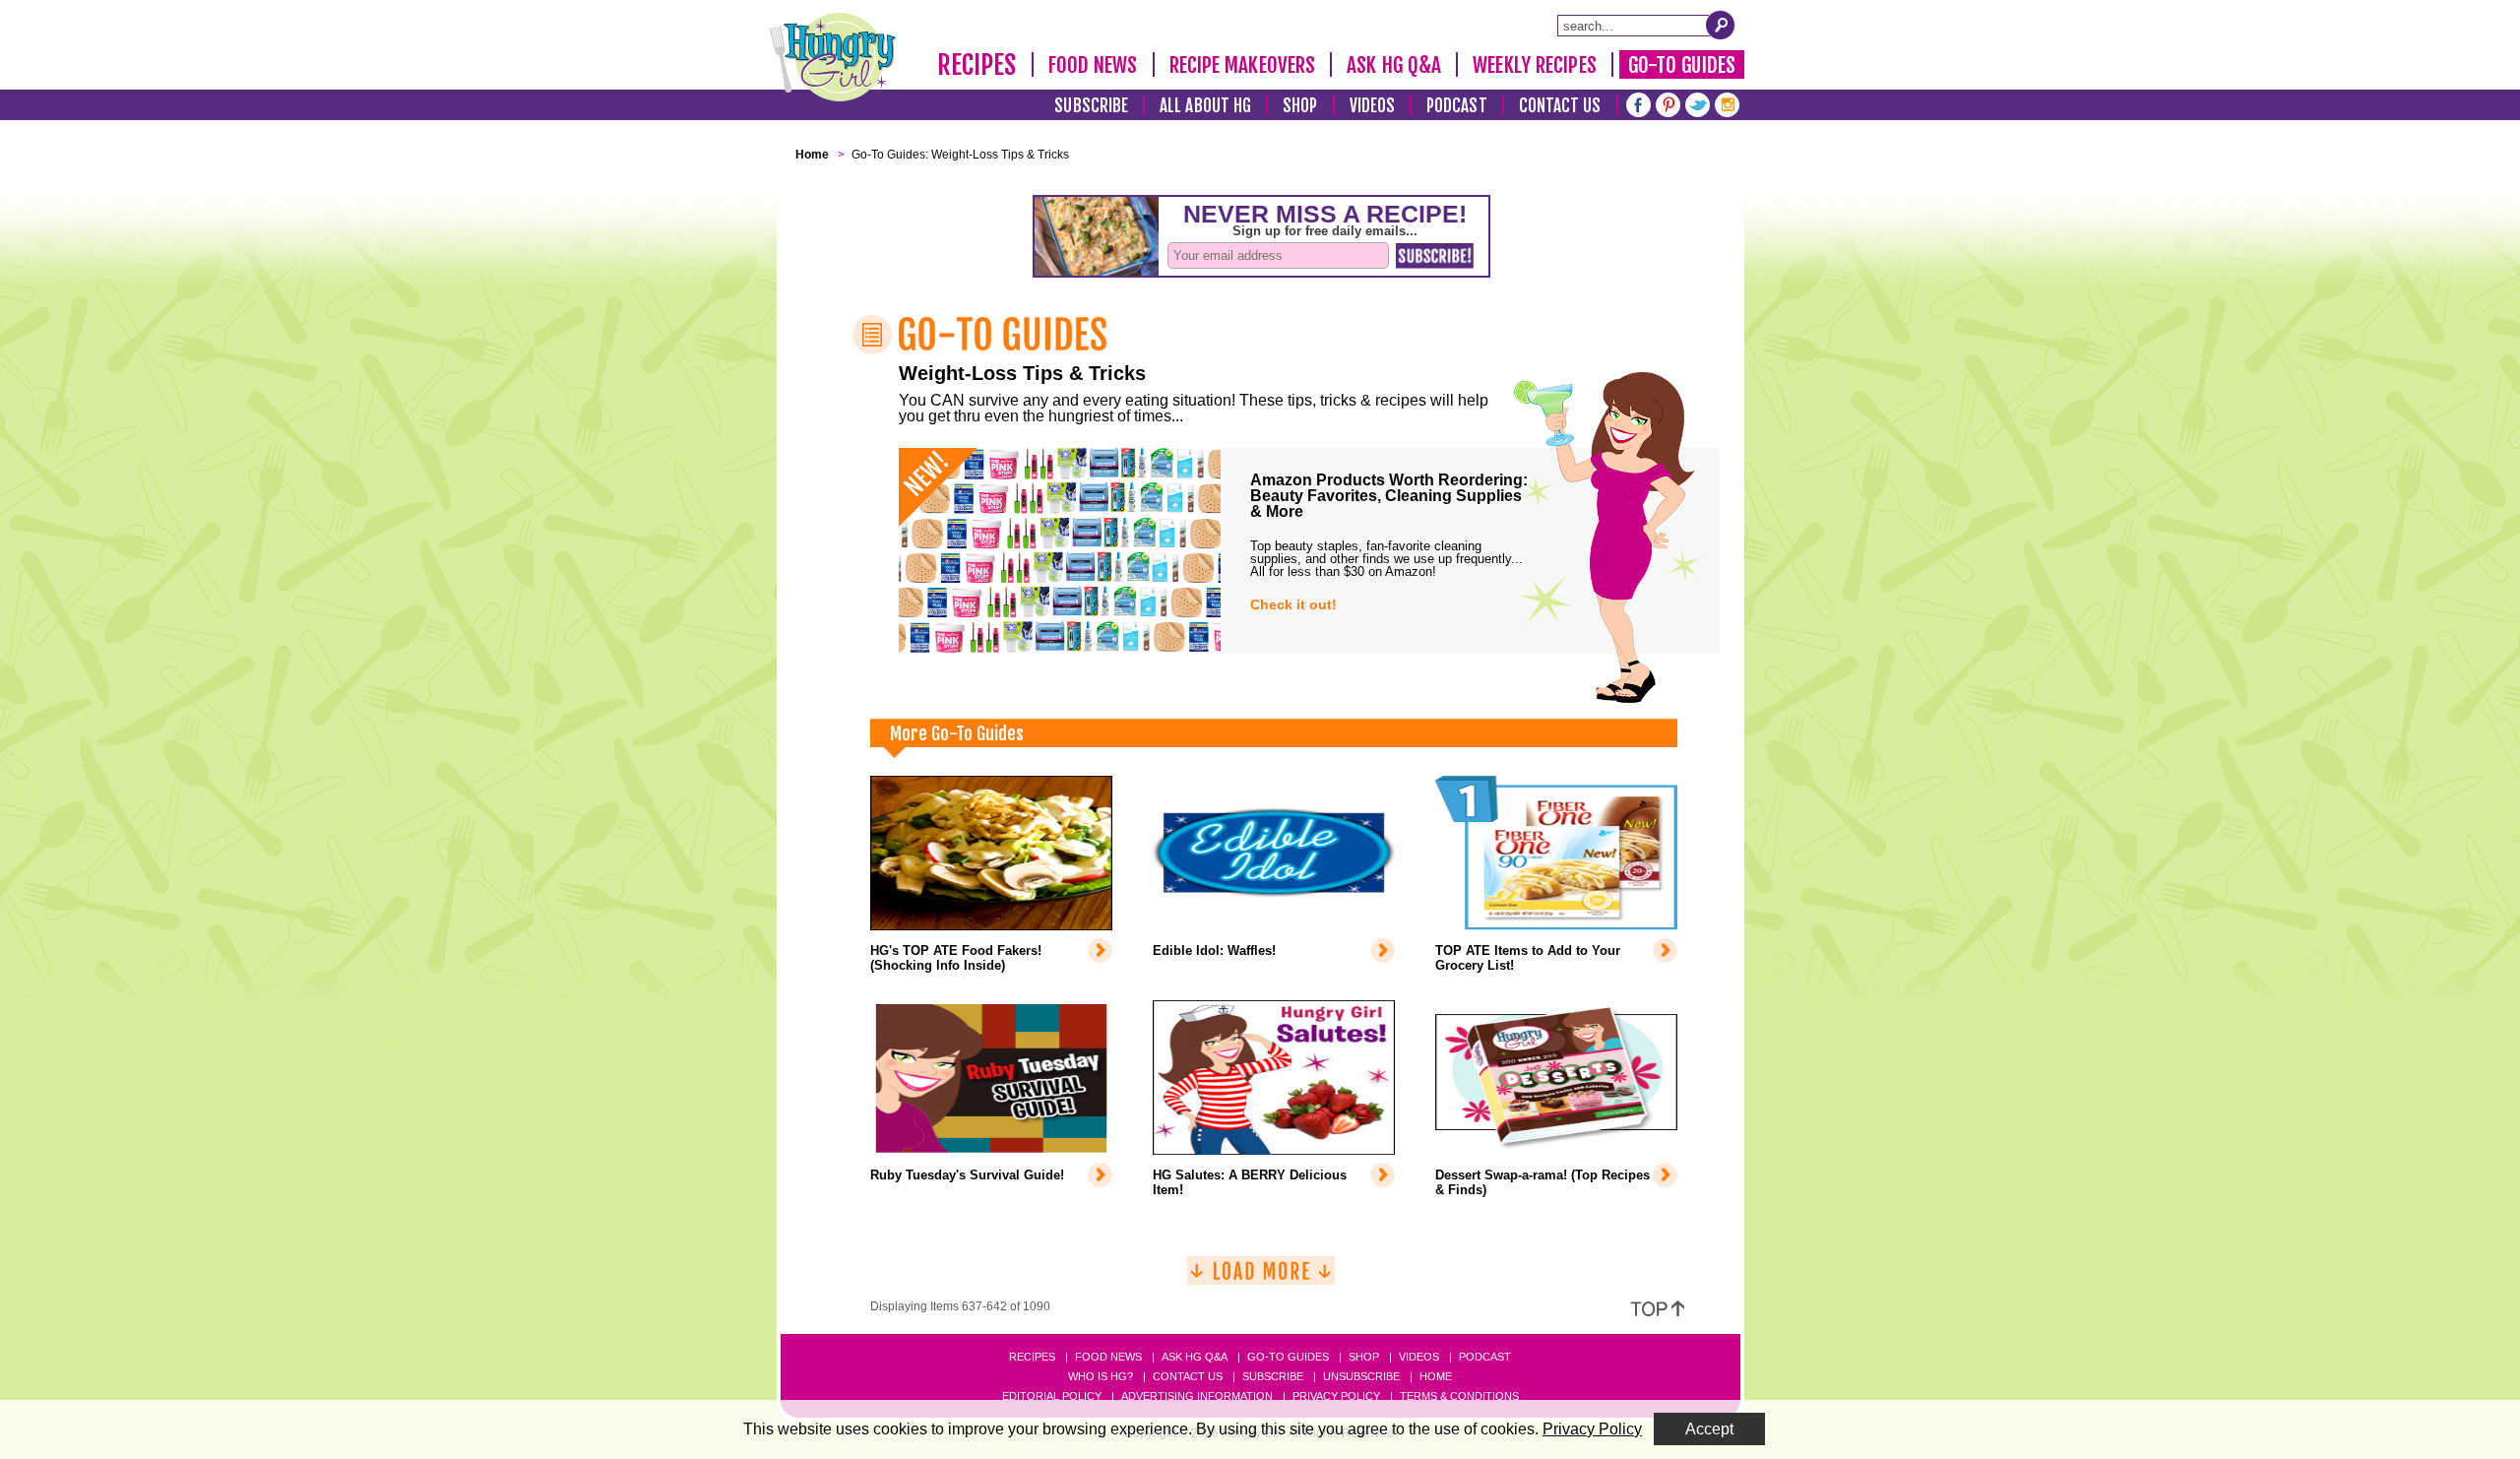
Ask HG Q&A (1394, 65)
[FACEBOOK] (1638, 103)
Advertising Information (1197, 1396)
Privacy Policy (1336, 1396)
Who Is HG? (1101, 1376)
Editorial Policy (1052, 1396)
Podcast (1457, 106)
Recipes (977, 65)
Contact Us (1560, 106)
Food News (1093, 65)
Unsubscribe (1361, 1376)
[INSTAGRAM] (1727, 103)
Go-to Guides (1288, 1357)
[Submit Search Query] (1721, 25)
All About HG (1205, 106)
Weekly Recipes (1534, 65)
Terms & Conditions (1459, 1396)
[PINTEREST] (1668, 103)
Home (1436, 1376)
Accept (1709, 1429)
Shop (1300, 106)
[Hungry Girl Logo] (833, 57)
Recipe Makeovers (1243, 65)
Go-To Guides (1682, 65)
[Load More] (1261, 1278)
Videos (1373, 106)
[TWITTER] (1698, 103)
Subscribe (1091, 106)
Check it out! (1293, 604)
